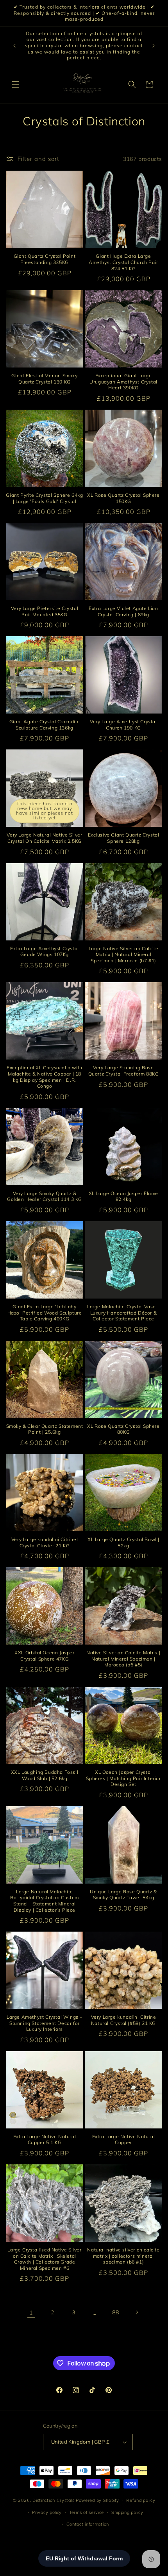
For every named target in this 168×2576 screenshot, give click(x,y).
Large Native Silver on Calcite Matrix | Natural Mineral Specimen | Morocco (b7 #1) (124, 954)
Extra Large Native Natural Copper (124, 2140)
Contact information (88, 2524)
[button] (16, 84)
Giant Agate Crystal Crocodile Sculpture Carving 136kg (45, 725)
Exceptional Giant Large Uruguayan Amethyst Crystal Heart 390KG (123, 382)
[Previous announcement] (14, 46)
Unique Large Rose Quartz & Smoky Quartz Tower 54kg (123, 1895)
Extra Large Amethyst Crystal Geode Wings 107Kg (45, 952)
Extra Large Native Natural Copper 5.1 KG (45, 2140)
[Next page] (137, 2312)
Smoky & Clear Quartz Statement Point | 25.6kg (45, 1429)
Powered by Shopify (97, 2500)
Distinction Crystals (53, 2500)
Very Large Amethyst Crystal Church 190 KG (123, 725)
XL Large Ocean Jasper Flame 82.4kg (123, 1196)
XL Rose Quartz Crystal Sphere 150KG (123, 498)
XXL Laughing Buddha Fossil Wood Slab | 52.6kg (45, 1775)
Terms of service (87, 2512)
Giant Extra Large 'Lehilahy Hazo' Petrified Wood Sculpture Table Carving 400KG (45, 1313)
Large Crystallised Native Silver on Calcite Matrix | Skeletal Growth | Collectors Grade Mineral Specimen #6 (44, 2259)
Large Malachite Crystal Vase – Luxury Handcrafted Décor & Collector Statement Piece (123, 1313)
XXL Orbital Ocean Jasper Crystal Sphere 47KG (44, 1656)
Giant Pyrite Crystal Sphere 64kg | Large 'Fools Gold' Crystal (44, 498)
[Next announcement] (154, 46)
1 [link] (31, 2313)
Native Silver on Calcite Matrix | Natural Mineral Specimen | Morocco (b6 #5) (123, 1659)
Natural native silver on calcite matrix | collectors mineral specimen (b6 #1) (123, 2256)
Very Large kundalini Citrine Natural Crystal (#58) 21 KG (124, 2020)
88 (115, 2312)
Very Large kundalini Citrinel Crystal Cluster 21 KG (45, 1542)
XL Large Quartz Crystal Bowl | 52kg (123, 1542)
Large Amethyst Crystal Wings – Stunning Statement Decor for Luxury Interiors (45, 2023)
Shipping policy (127, 2512)
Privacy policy (47, 2512)
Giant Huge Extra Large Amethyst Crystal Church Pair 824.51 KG (123, 262)
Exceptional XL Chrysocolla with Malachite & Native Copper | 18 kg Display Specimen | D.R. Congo (45, 1077)
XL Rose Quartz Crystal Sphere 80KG (123, 1429)
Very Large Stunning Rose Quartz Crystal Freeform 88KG (124, 1071)
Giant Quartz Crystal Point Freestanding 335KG (45, 259)
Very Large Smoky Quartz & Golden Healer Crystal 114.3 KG (45, 1196)
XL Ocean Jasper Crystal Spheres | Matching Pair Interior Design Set (123, 1778)
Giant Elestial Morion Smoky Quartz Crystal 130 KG (44, 379)
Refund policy (141, 2500)
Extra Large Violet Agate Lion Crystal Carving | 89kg (123, 611)
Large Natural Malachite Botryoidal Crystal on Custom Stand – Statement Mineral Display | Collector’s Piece (45, 1901)
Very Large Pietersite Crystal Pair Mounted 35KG (45, 611)
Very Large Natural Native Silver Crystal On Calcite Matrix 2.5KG (44, 838)
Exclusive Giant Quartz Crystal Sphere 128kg (124, 838)
